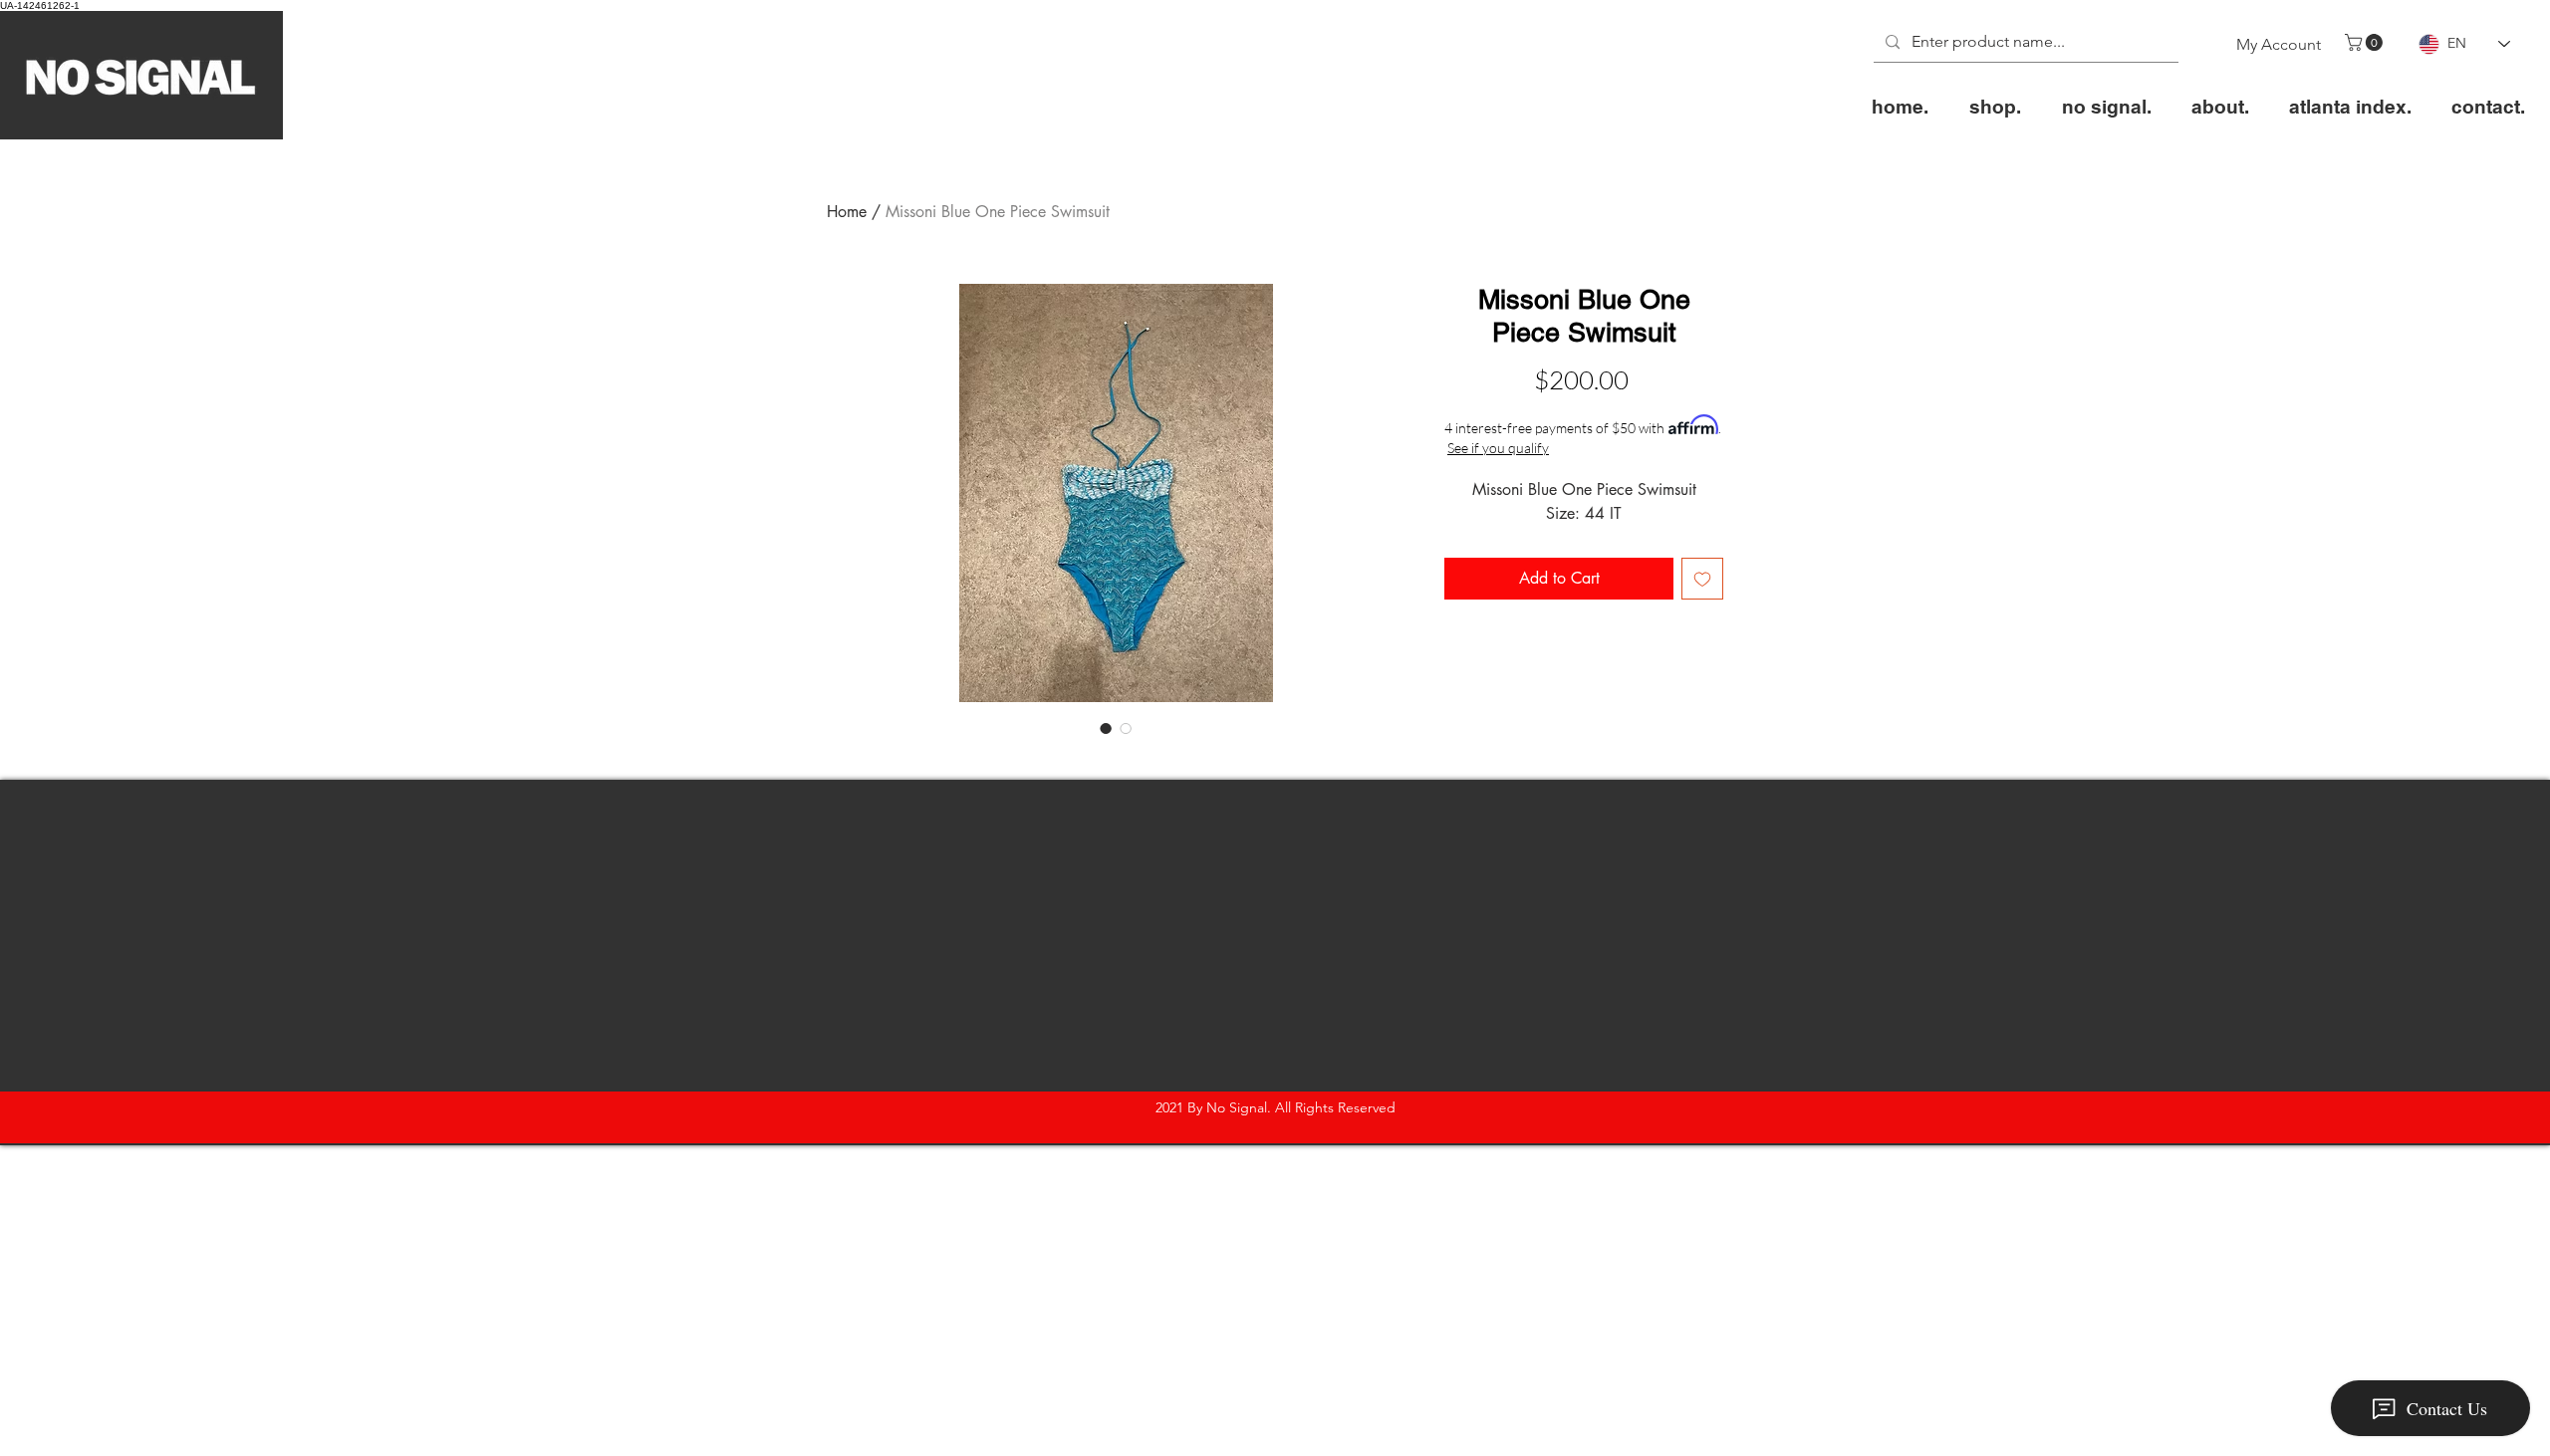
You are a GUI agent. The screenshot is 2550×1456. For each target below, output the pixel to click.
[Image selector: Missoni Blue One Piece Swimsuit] (1106, 728)
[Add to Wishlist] (1702, 579)
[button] (2366, 42)
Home (847, 212)
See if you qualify (1498, 448)
